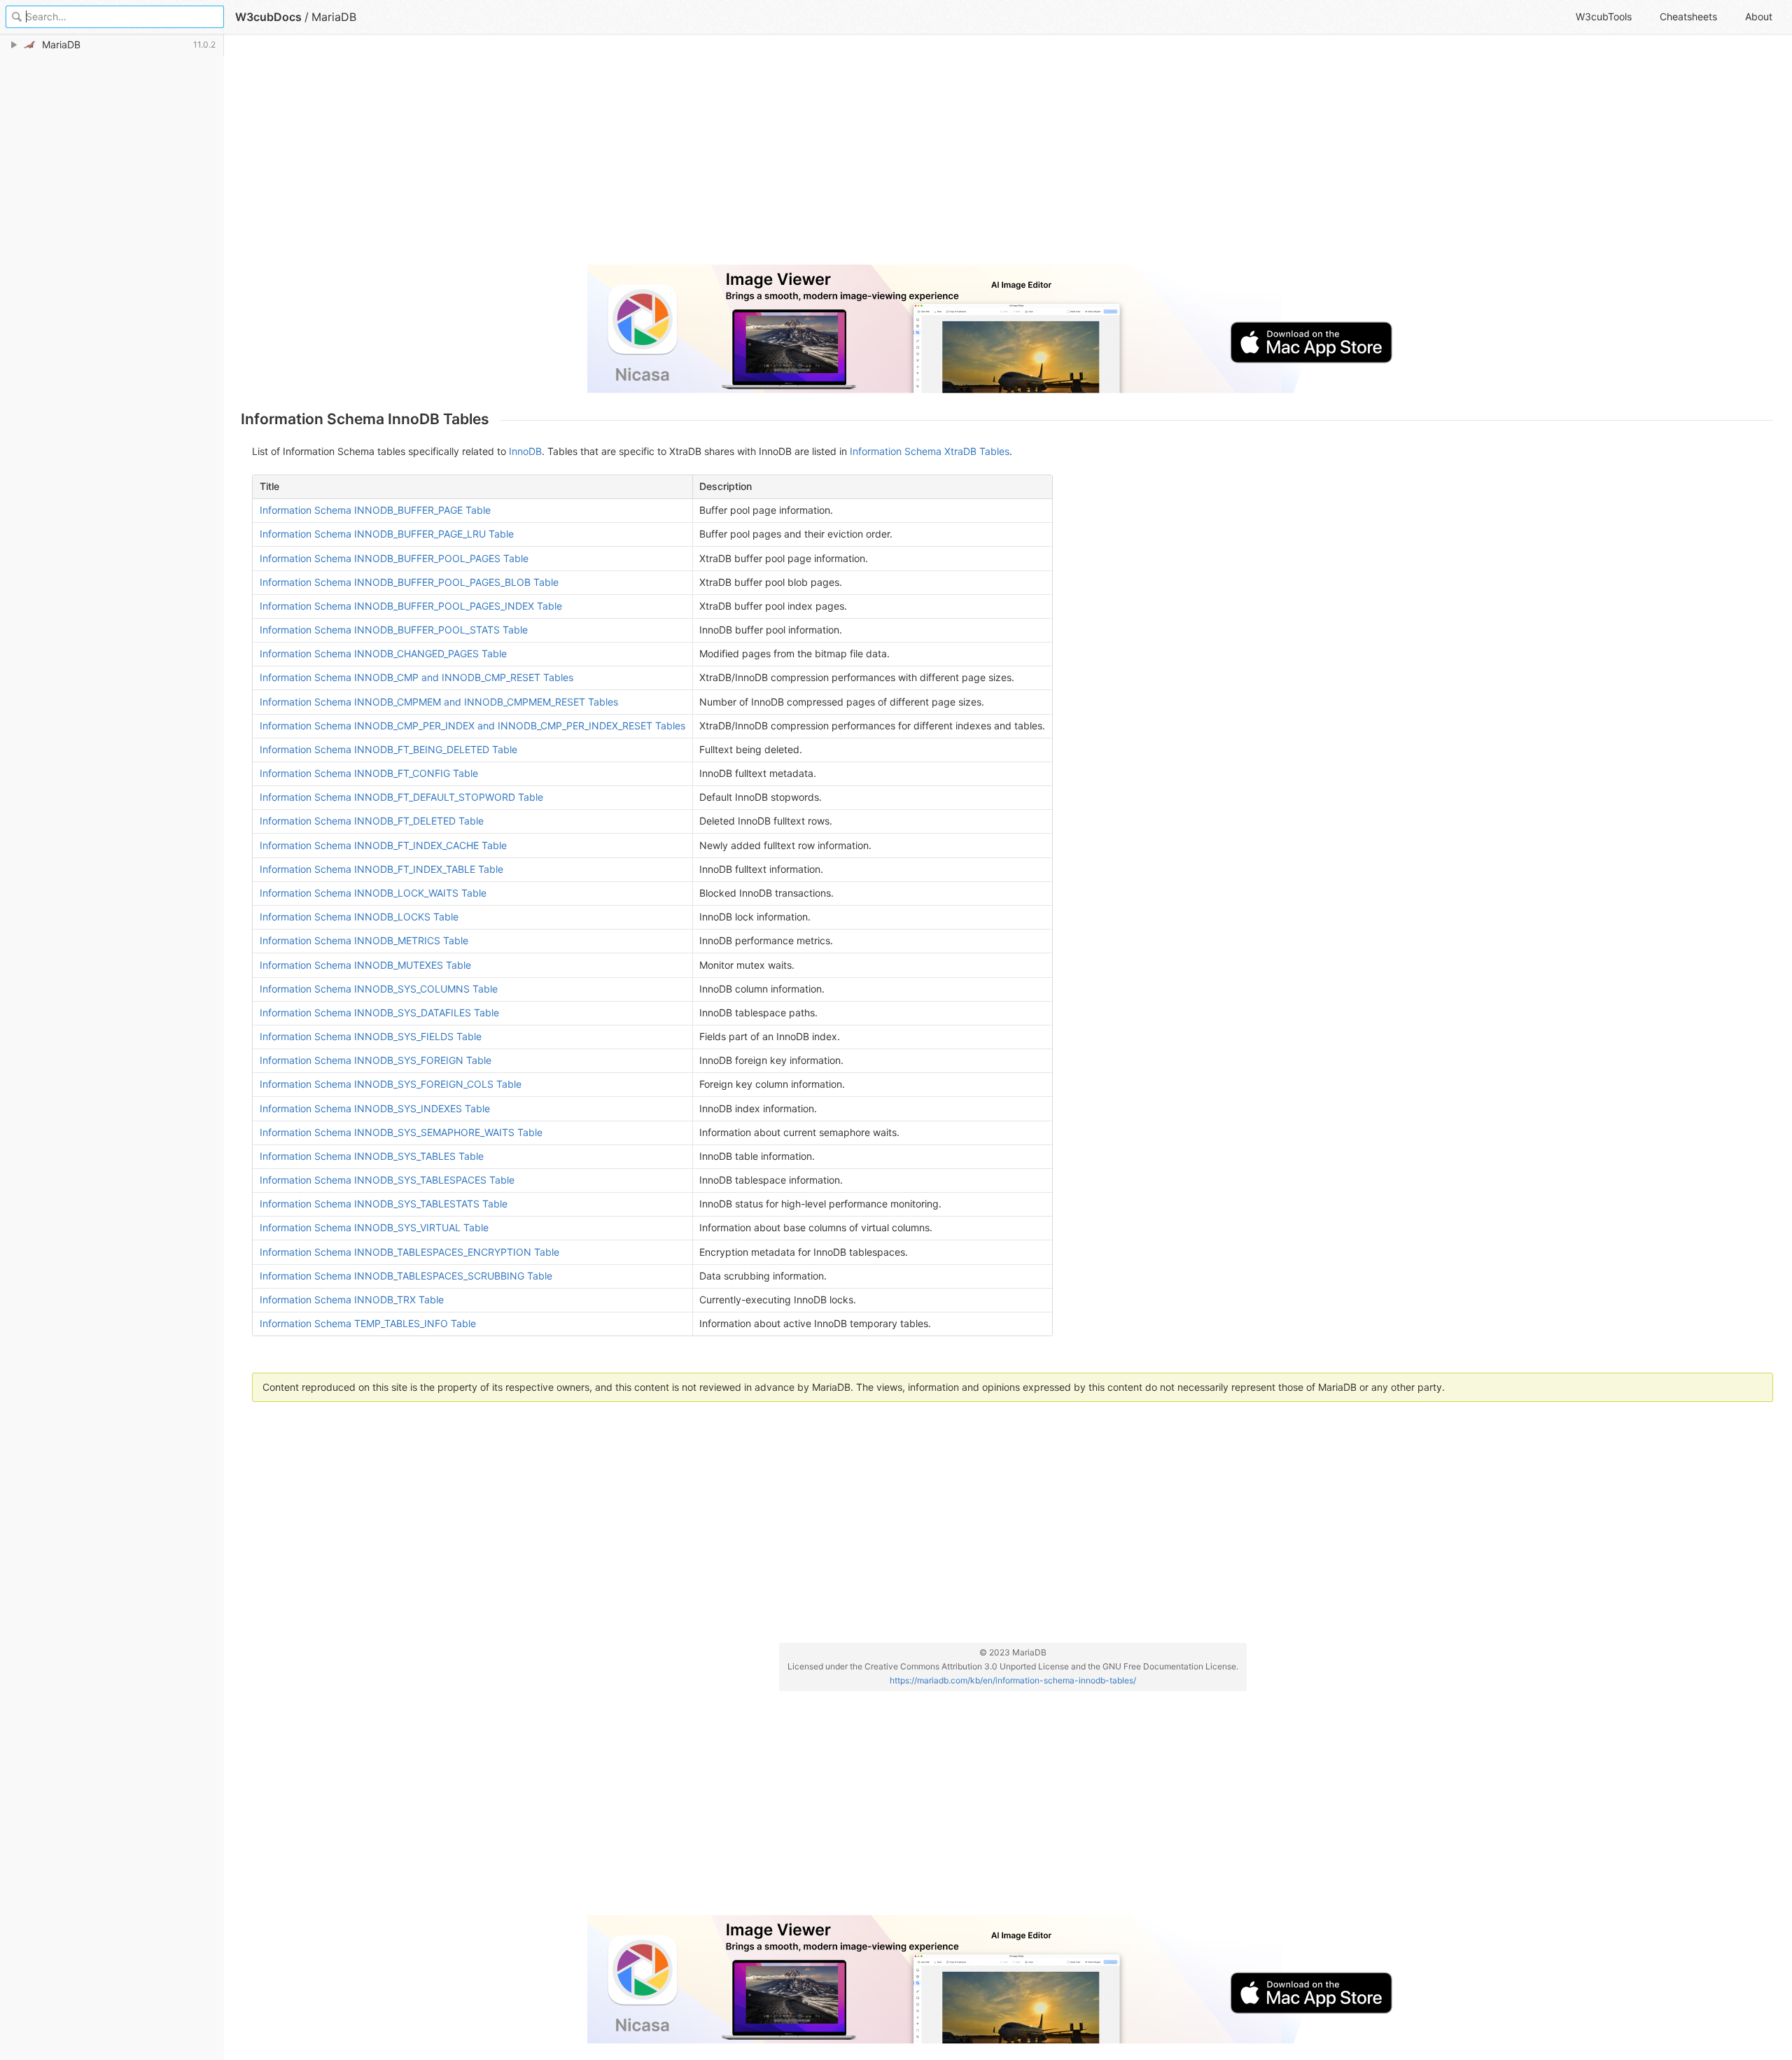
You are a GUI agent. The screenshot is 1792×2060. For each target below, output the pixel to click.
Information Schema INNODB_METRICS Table (364, 940)
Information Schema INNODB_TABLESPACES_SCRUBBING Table (406, 1276)
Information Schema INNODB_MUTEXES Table (365, 965)
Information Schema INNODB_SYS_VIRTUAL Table (374, 1227)
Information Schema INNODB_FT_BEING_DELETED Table (388, 749)
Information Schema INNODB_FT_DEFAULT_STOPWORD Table (401, 797)
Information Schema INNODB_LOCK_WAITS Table (373, 893)
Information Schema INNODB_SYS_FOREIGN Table (376, 1060)
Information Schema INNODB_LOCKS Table (359, 917)
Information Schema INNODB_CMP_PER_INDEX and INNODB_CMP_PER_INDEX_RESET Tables (472, 726)
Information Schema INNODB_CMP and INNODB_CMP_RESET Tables (416, 677)
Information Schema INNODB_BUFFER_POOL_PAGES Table (394, 558)
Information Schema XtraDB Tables (930, 451)
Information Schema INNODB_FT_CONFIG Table (369, 773)
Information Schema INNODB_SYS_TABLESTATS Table (384, 1204)
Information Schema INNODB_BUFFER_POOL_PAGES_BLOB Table (409, 582)
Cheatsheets (1688, 16)
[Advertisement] (661, 155)
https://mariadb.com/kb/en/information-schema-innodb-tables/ (1013, 1680)
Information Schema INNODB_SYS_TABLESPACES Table (387, 1180)
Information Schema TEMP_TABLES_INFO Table (368, 1323)
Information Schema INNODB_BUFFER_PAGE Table (375, 510)
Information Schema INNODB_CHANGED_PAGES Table (383, 653)
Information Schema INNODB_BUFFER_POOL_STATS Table (394, 630)
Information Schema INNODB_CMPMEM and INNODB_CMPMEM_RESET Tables (439, 702)
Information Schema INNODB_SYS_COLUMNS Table (379, 989)
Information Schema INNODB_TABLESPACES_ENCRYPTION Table (409, 1252)
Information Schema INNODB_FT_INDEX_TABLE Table (381, 869)
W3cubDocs (268, 17)
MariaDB (334, 17)
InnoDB (525, 451)
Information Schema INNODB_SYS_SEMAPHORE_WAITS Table (401, 1132)
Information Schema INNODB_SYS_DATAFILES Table (379, 1013)
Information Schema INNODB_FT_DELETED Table (372, 821)
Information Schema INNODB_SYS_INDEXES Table (375, 1108)
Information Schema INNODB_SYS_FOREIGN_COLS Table (391, 1084)
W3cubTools (1604, 16)
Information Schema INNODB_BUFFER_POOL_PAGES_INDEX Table (411, 606)
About (1759, 16)
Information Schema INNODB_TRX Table (352, 1299)
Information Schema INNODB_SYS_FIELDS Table (371, 1036)
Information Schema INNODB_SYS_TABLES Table (372, 1156)
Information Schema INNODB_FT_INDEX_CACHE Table (383, 845)
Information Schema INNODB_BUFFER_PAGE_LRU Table (387, 534)
